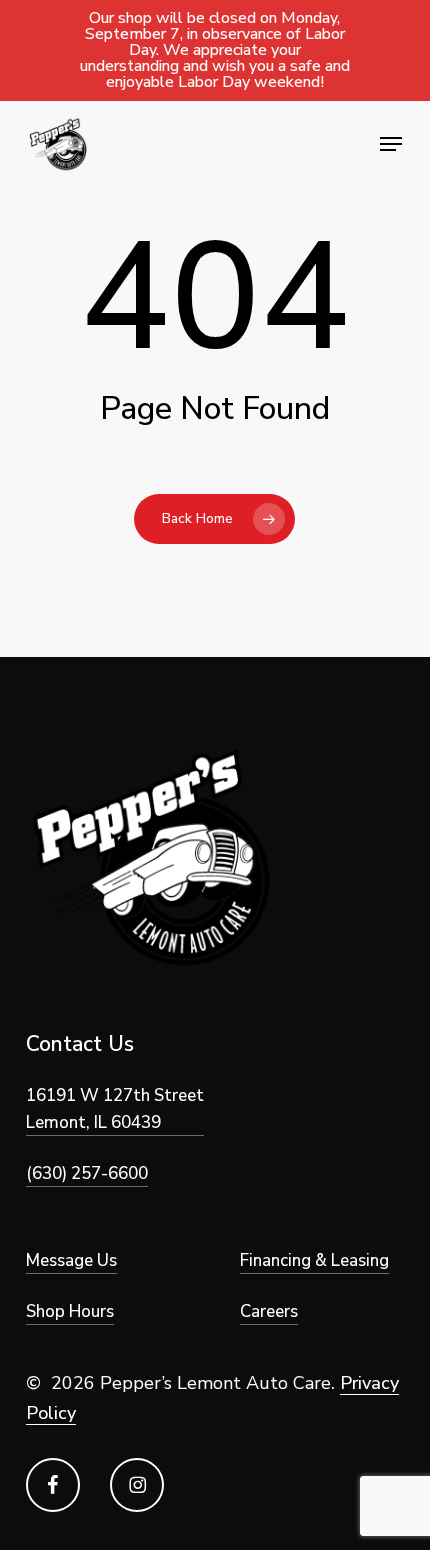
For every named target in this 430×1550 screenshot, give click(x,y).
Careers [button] (269, 1311)
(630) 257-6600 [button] (87, 1173)
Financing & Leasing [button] (314, 1260)
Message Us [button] (71, 1260)
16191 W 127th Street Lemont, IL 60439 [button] (115, 1109)
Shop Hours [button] (70, 1311)
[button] (391, 144)
